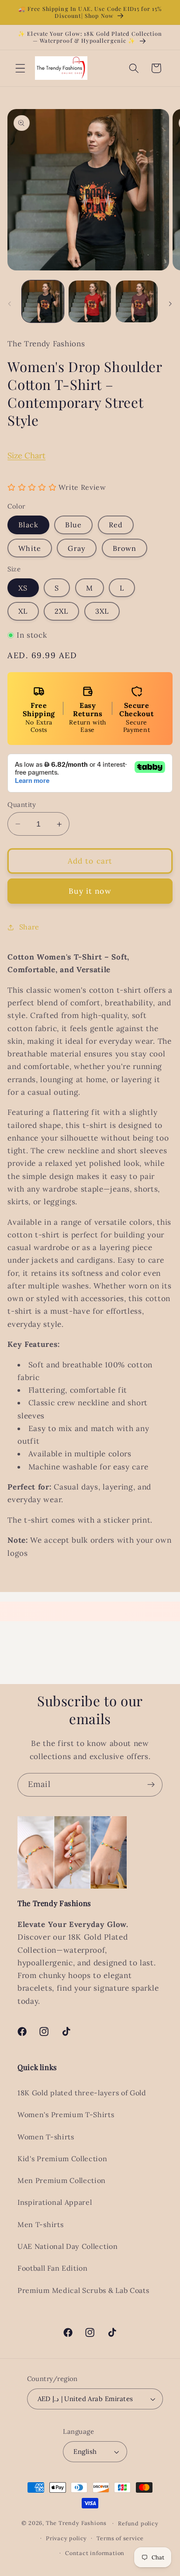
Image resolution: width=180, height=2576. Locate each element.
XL (23, 611)
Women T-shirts (46, 2137)
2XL (61, 611)
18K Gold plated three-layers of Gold (82, 2093)
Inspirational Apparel (55, 2202)
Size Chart (26, 455)
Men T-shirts (40, 2224)
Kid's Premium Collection (62, 2159)
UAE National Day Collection (68, 2246)
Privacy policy (66, 2538)
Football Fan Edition (53, 2268)
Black (28, 525)
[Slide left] (10, 304)
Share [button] (29, 927)
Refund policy (138, 2523)
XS (23, 588)
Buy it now (90, 891)
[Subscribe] (151, 1785)
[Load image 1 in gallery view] (43, 301)
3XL (102, 611)
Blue (73, 525)
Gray (77, 548)
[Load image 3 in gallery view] (137, 301)
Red (116, 525)
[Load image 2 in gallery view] (90, 301)
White (30, 548)
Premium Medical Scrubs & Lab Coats (83, 2290)
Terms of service (120, 2538)
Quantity (22, 805)
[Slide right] (170, 304)
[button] (20, 68)
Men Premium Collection (62, 2180)
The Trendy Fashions (76, 2523)
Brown (125, 548)
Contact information (95, 2553)
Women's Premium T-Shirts (66, 2115)
